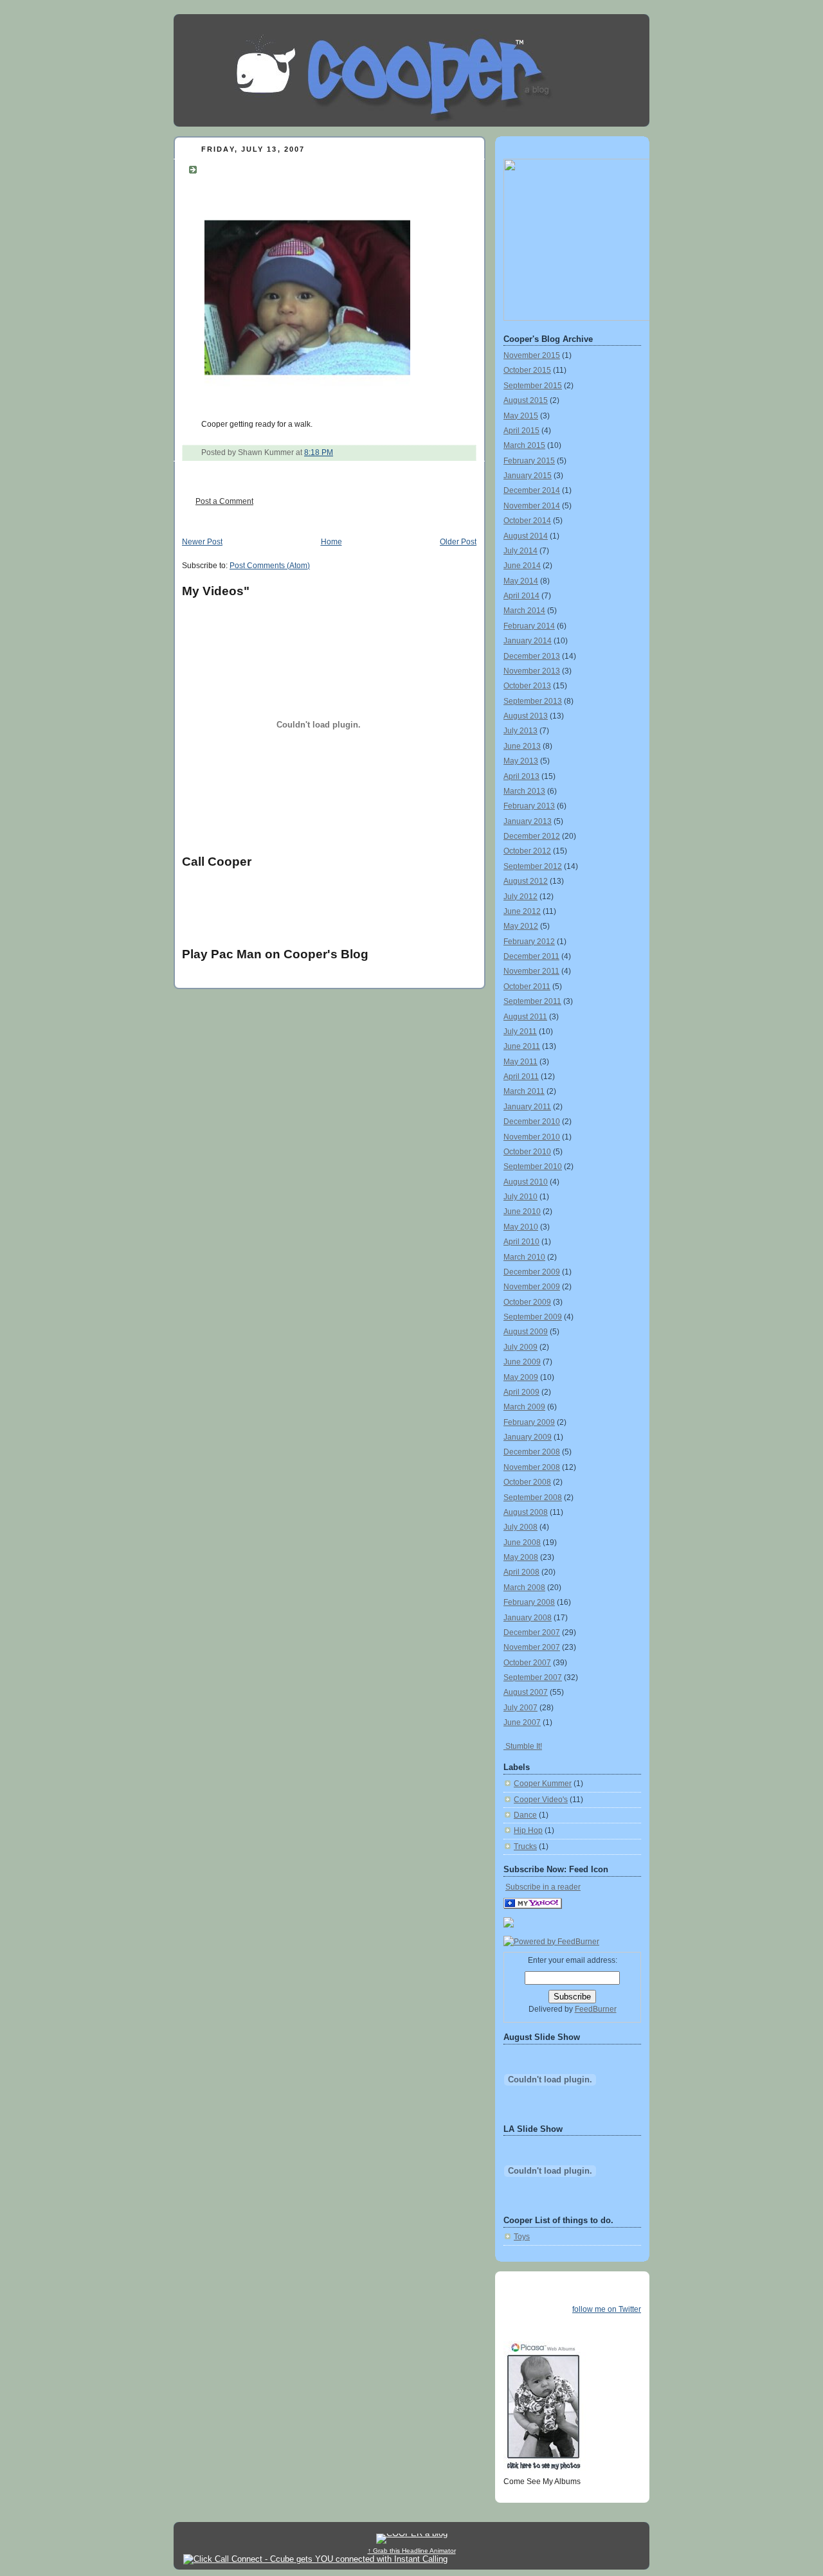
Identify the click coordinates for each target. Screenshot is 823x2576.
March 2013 (524, 791)
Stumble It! (523, 1746)
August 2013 (526, 716)
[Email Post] (336, 452)
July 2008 (520, 1527)
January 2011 (527, 1107)
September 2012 (533, 866)
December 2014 (532, 490)
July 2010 (520, 1197)
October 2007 (527, 1663)
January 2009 (528, 1437)
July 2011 (520, 1032)
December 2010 (532, 1122)
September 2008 (533, 1498)
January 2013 (528, 821)
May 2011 (520, 1062)
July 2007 (520, 1708)
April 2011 (521, 1077)
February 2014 (529, 626)
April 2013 (521, 776)
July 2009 (520, 1347)
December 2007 (532, 1632)
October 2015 (527, 370)
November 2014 (532, 506)
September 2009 (533, 1317)
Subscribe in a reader (543, 1887)
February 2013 (529, 806)
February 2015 (529, 461)
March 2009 (524, 1407)
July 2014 (520, 551)
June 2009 (522, 1362)
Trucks (525, 1847)
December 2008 (532, 1452)
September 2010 (533, 1167)
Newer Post (202, 542)
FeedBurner (596, 2009)
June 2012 (522, 911)
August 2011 (525, 1017)
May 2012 (521, 926)
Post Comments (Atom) (270, 566)
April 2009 (521, 1392)
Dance (525, 1815)
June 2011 (522, 1046)
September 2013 (533, 701)
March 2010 (524, 1257)
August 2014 (526, 536)
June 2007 (522, 1722)
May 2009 (521, 1377)
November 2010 (532, 1137)
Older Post (458, 542)
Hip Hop (528, 1830)
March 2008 (524, 1588)
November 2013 (532, 671)
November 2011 (531, 971)
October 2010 (527, 1152)
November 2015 (532, 355)
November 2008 (532, 1467)
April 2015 (521, 431)
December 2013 (532, 656)
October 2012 (527, 851)
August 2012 (526, 881)
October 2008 (527, 1482)
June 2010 (522, 1212)
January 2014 (528, 641)
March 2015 (524, 445)
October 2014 (527, 521)
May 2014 (521, 581)
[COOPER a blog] (533, 1906)
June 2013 (522, 746)
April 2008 (521, 1572)
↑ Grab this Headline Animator (412, 2551)
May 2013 (521, 761)
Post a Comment (224, 501)
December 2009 (532, 1272)
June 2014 (522, 566)
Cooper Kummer (543, 1784)
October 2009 (527, 1302)
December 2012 (532, 836)
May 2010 (521, 1227)
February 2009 (529, 1422)
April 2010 (521, 1242)
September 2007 (533, 1677)
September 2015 (533, 386)
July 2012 (520, 897)
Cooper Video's (541, 1800)
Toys (522, 2237)
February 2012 (529, 942)
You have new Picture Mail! (285, 168)
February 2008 (529, 1602)
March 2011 (524, 1091)
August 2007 (526, 1692)
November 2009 (532, 1287)
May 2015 (521, 416)
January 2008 (528, 1618)
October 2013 (527, 686)
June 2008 (522, 1543)
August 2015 (526, 400)
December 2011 (531, 956)
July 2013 (520, 731)
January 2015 (528, 476)
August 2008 (526, 1512)
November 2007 (532, 1647)
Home (331, 542)
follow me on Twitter (607, 2309)
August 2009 (526, 1332)
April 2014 (521, 596)
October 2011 (527, 987)
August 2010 (526, 1182)
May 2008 (521, 1557)
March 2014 (524, 611)
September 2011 (532, 1001)
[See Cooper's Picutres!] (577, 318)
